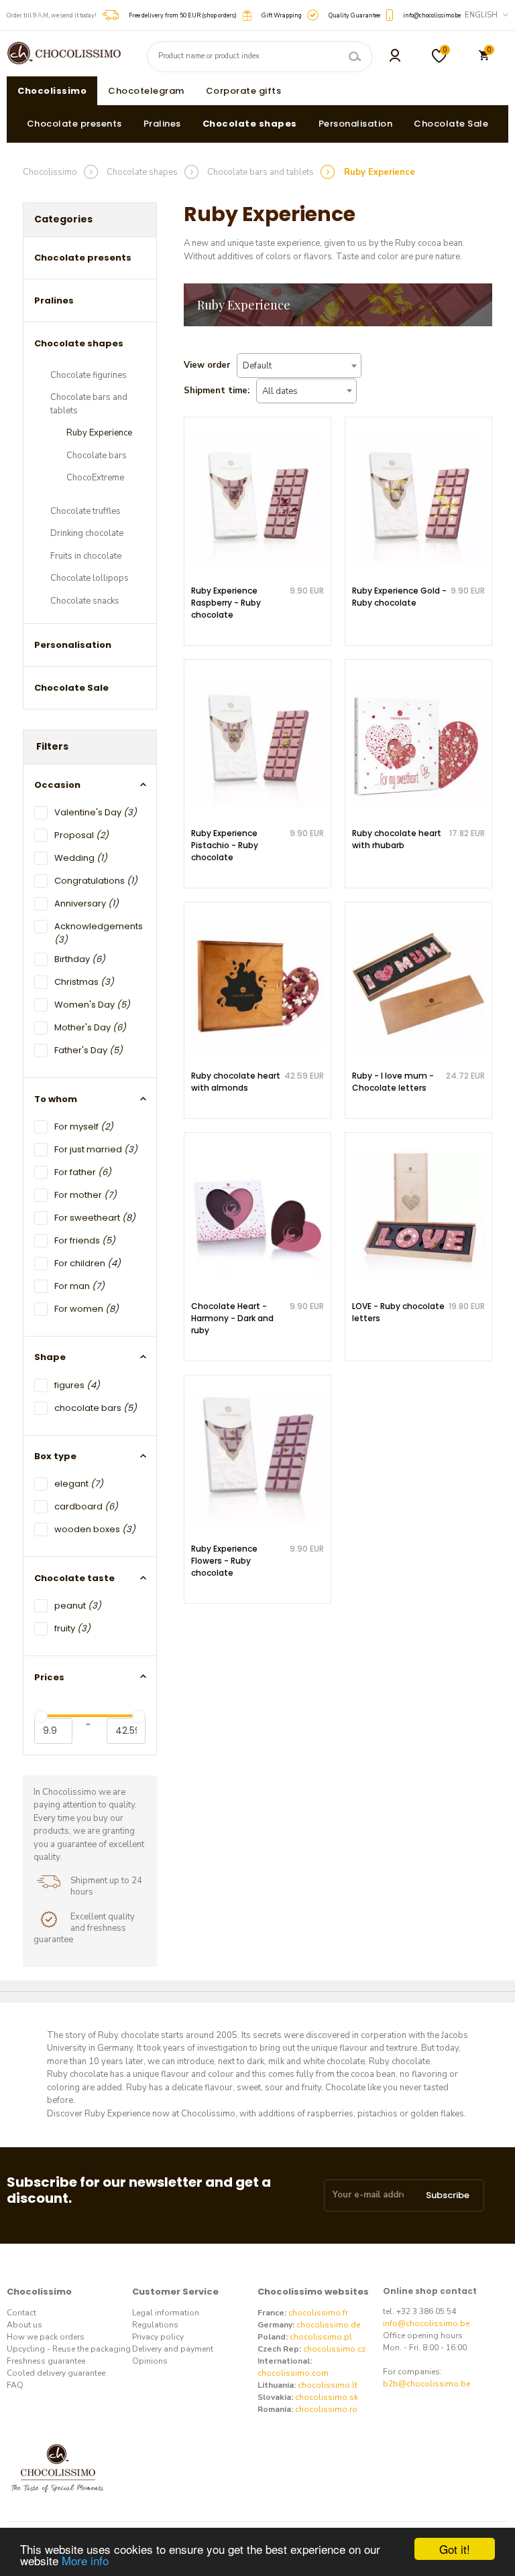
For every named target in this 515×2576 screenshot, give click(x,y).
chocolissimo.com (293, 2373)
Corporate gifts (244, 91)
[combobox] (299, 365)
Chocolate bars (97, 456)
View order (207, 365)
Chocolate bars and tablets (89, 404)
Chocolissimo (52, 91)
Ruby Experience (99, 433)
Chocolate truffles (85, 511)
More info (85, 2560)
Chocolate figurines (89, 375)
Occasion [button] (57, 785)
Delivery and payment (173, 2349)
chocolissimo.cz (334, 2349)
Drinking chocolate (87, 533)
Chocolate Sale (451, 124)
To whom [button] (56, 1099)
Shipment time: (217, 391)
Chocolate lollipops (90, 578)
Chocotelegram (146, 91)
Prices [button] (49, 1677)
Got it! (455, 2549)
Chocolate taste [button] (74, 1578)
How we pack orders (46, 2337)
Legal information (166, 2313)
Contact (21, 2313)
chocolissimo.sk (327, 2397)
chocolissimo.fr (318, 2313)
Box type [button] (55, 1456)
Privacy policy (158, 2337)
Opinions (150, 2361)
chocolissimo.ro (326, 2409)
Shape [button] (50, 1357)
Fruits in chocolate (86, 556)
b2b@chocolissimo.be (426, 2384)
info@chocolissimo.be (426, 2323)
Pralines (162, 124)
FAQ (15, 2385)
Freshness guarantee (46, 2361)
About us (24, 2325)
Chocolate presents (74, 124)
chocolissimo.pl (321, 2337)
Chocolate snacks (85, 601)
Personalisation (356, 124)
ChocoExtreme (95, 478)
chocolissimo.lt (328, 2385)
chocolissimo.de (328, 2325)
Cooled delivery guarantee (56, 2373)
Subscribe (448, 2195)
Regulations (155, 2325)
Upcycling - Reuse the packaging (69, 2349)
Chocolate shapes (250, 124)
